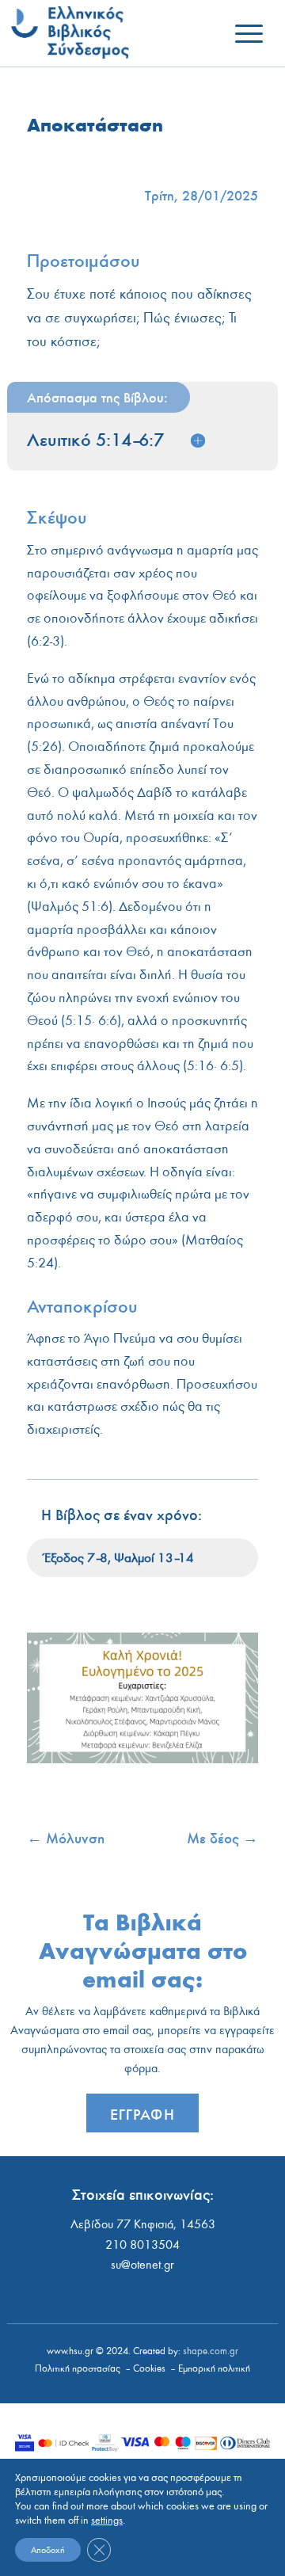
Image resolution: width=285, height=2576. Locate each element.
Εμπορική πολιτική (214, 2369)
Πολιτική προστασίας (78, 2369)
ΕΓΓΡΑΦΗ (142, 2114)
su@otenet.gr (142, 2265)
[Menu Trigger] (249, 34)
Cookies (149, 2369)
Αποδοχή (48, 2550)
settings (107, 2521)
